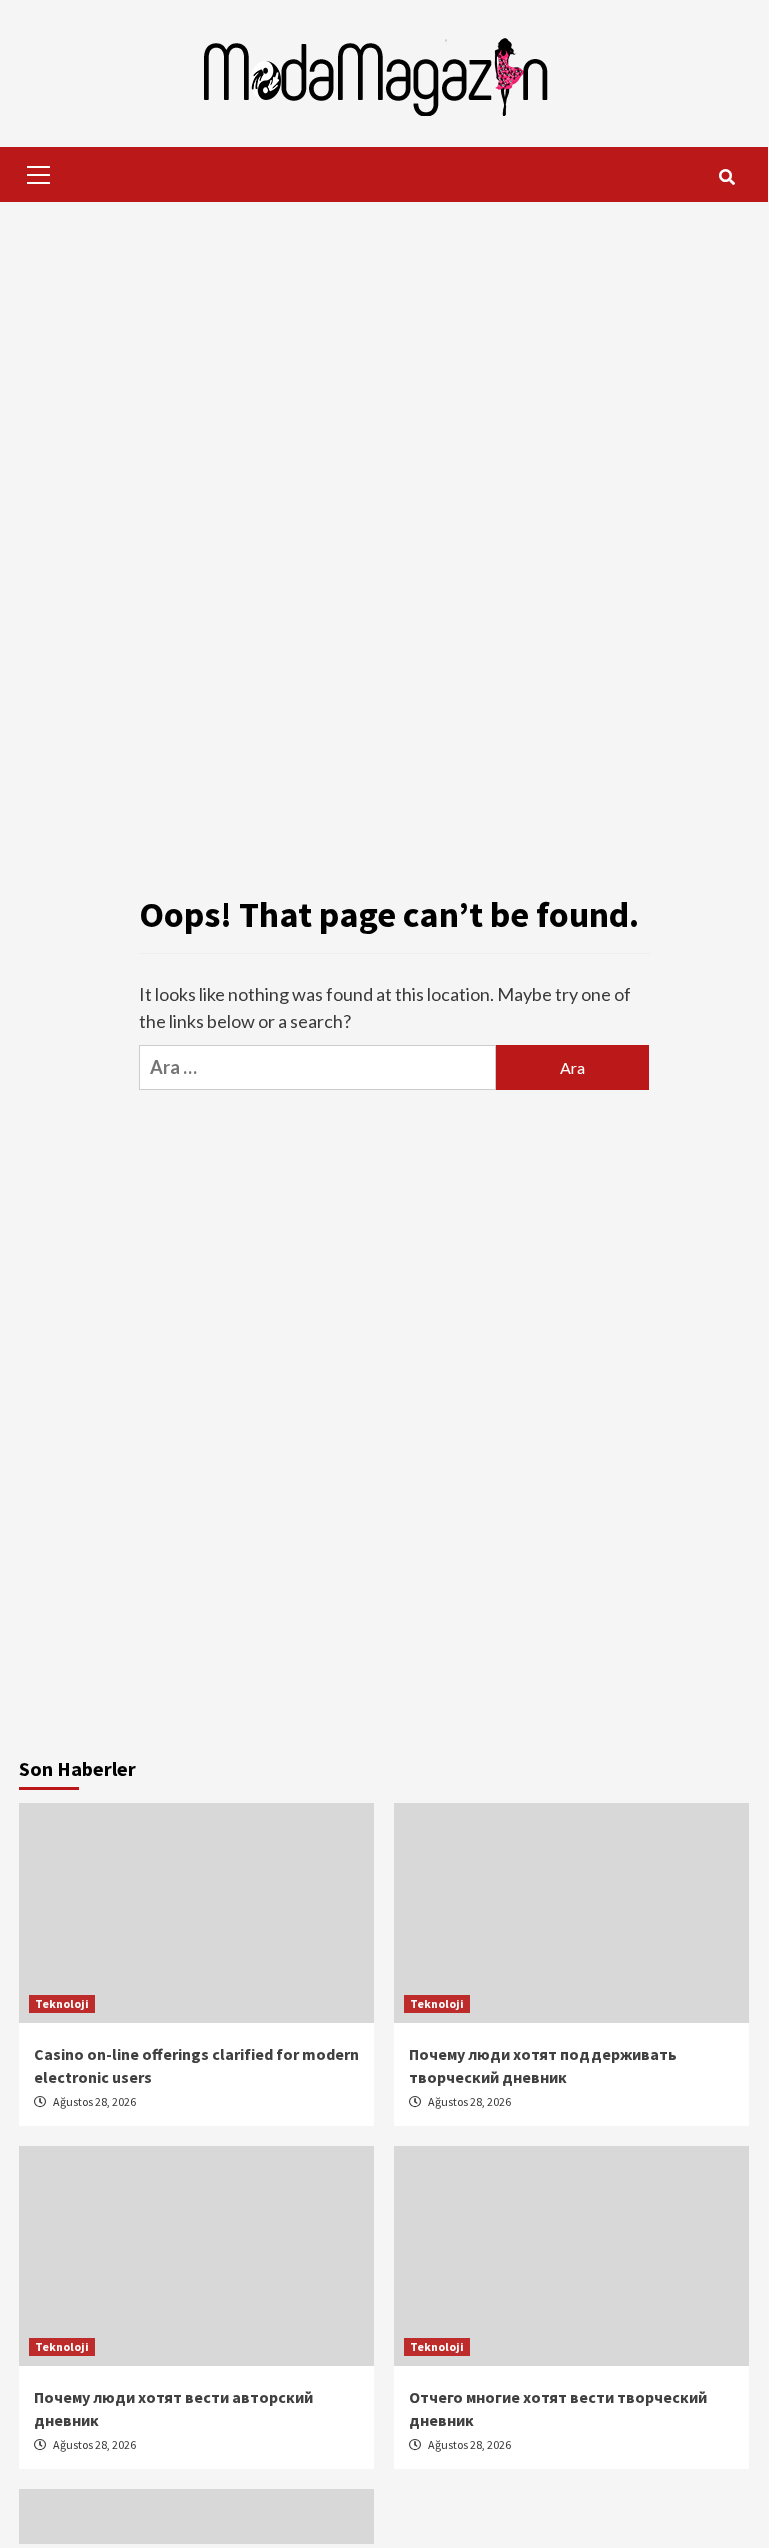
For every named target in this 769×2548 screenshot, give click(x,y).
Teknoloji (62, 2003)
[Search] (726, 177)
